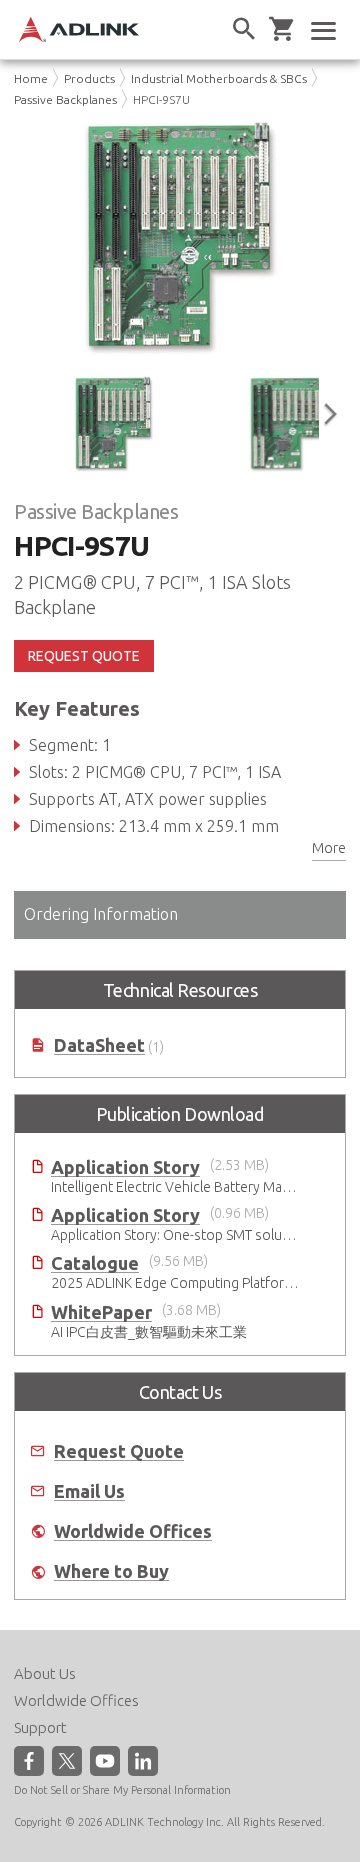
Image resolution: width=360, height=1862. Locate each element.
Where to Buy (111, 1571)
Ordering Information (101, 914)
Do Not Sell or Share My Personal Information (122, 1790)
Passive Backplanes (65, 99)
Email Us (89, 1491)
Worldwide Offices (133, 1531)
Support (40, 1727)
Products (89, 78)
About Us (45, 1673)
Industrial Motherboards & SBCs (219, 78)
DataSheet (99, 1045)
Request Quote (119, 1451)
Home (31, 78)
